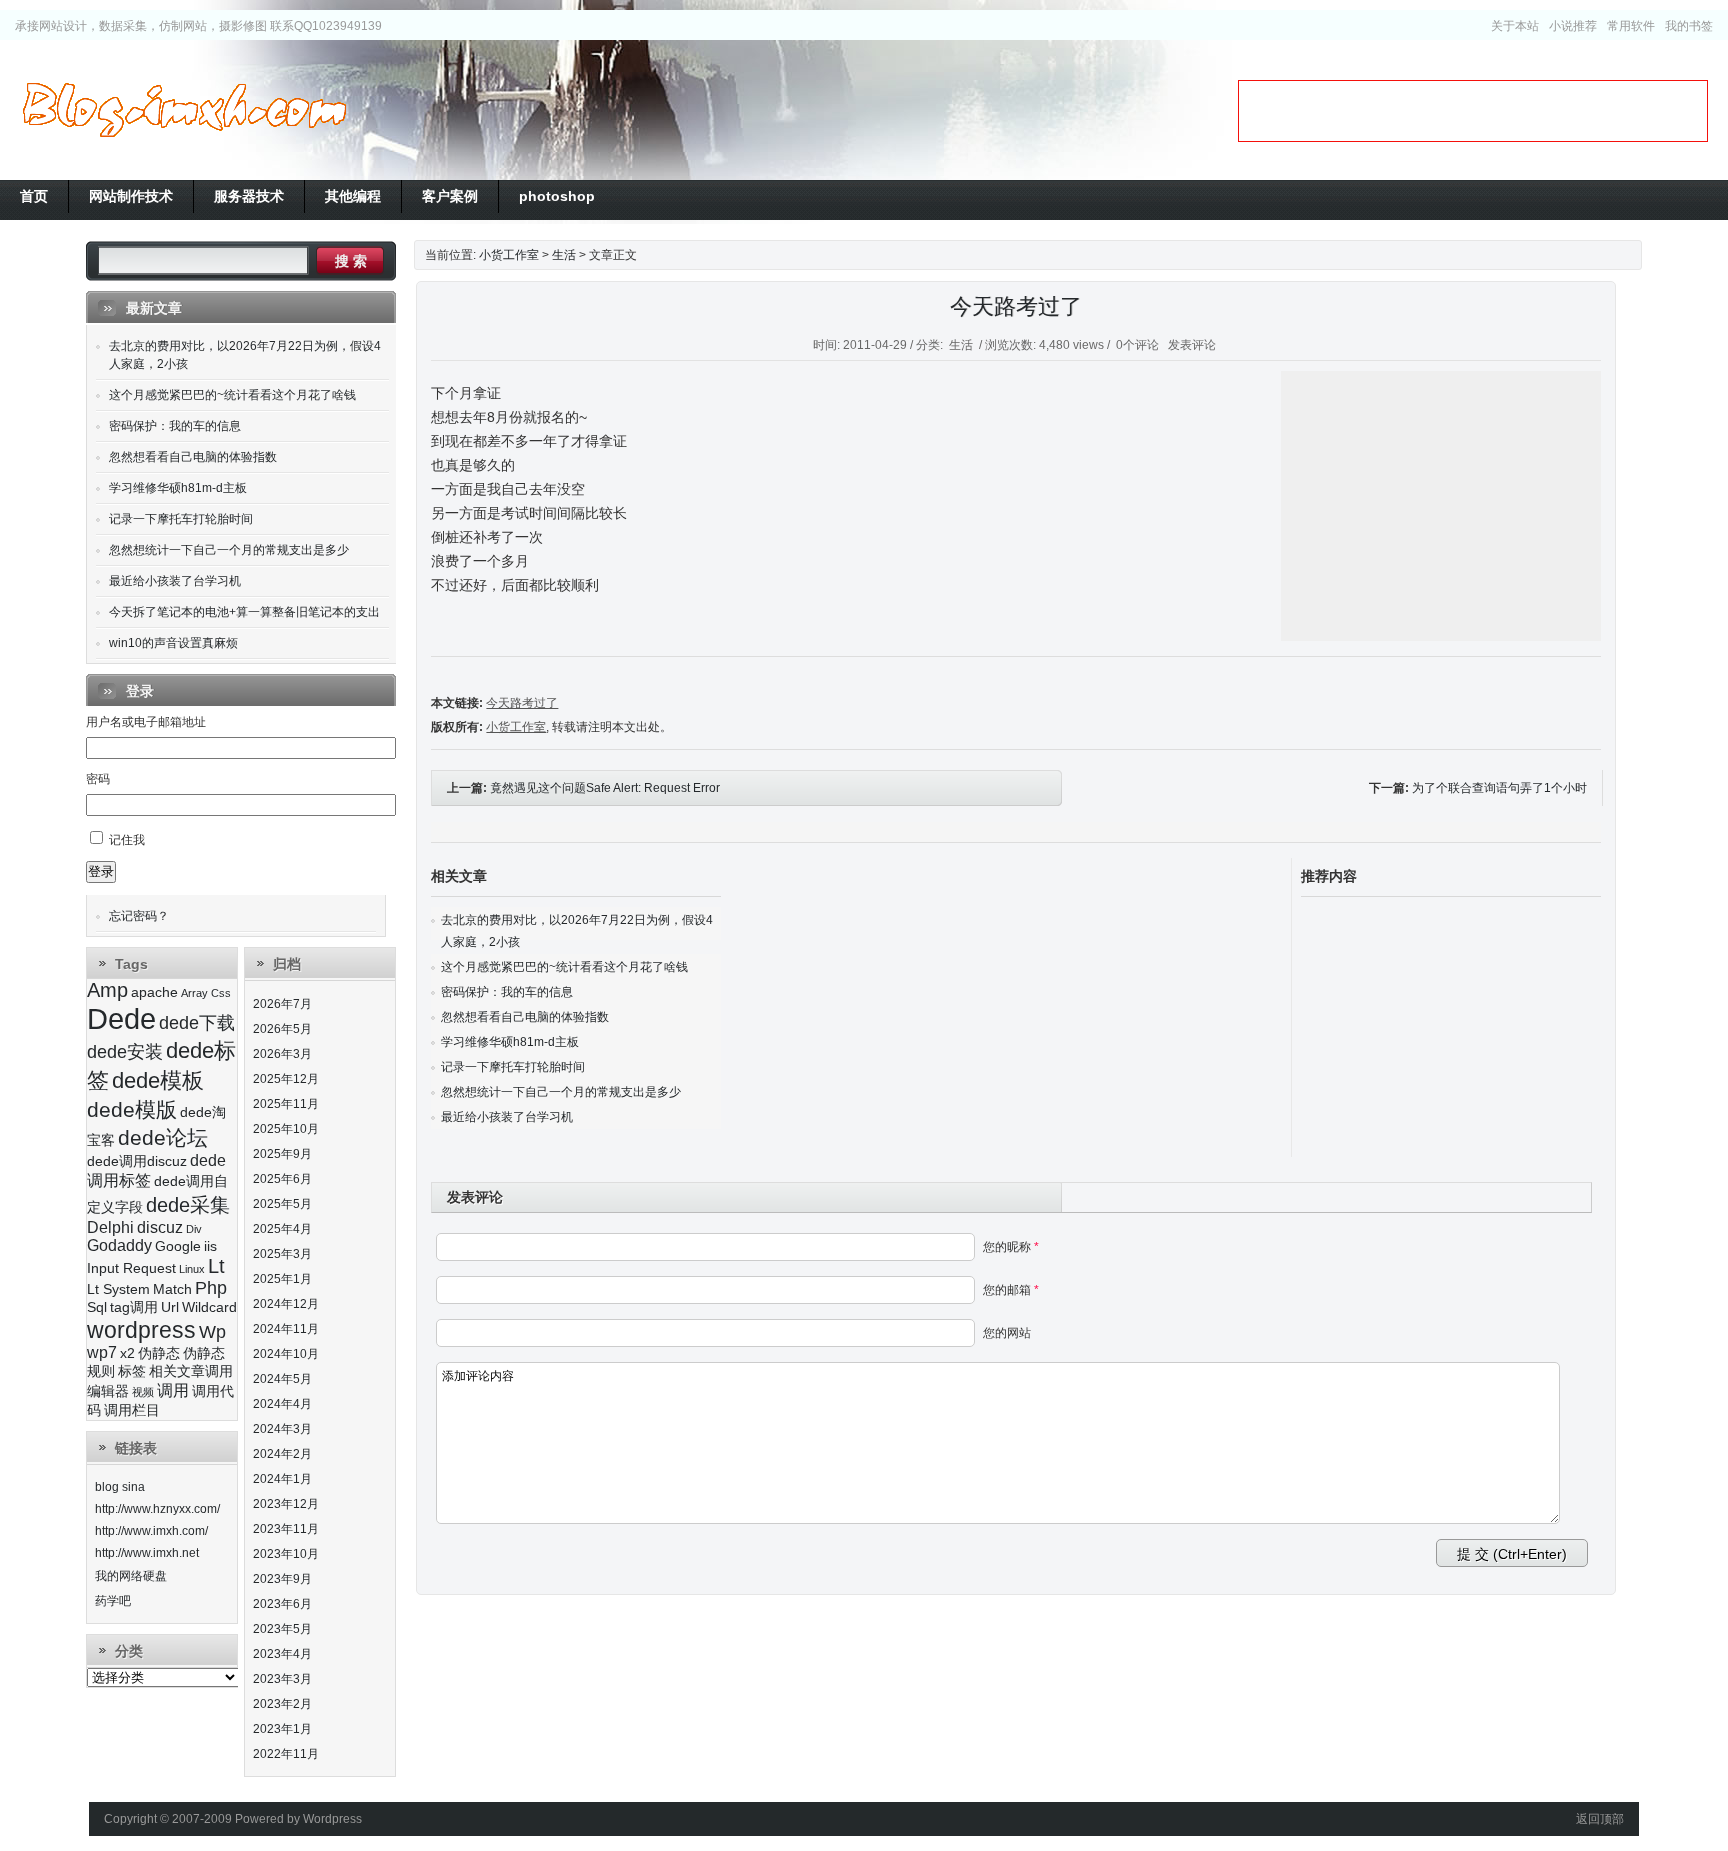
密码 (98, 779)
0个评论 (1137, 345)
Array (194, 993)
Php (211, 1288)
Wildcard (209, 1307)
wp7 (102, 1352)
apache (154, 992)
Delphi (110, 1227)
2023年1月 (282, 1729)
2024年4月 (282, 1404)
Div (194, 1229)
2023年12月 (286, 1504)
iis (210, 1246)
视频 (143, 1392)
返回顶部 (1600, 1819)
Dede (121, 1018)
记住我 (127, 840)
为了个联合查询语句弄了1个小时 (1499, 788)
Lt (216, 1266)
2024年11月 (286, 1329)
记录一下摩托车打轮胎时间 (513, 1067)
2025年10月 (286, 1129)
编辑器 (108, 1391)
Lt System (118, 1289)
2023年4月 (282, 1654)
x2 (127, 1353)
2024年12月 (286, 1304)
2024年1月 (282, 1479)
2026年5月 (282, 1029)
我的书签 (1689, 26)
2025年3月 (282, 1254)
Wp (212, 1332)
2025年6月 (282, 1179)
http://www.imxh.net (147, 1553)
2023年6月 (282, 1604)
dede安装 (125, 1052)
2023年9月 (282, 1579)
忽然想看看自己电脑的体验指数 (525, 1017)
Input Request (131, 1268)
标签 (132, 1371)
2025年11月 (286, 1104)
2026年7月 (282, 1004)
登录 (101, 871)
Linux (192, 1269)
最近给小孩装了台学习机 (507, 1117)
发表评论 (1192, 345)
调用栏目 (132, 1410)
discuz (160, 1227)
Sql (97, 1307)
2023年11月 (286, 1529)
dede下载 (197, 1023)
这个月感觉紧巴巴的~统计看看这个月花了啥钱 (564, 967)
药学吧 (113, 1601)
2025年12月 (286, 1079)
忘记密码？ (139, 916)
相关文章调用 (191, 1371)
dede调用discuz (137, 1161)
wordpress (141, 1330)
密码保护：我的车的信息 (507, 992)
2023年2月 (282, 1704)
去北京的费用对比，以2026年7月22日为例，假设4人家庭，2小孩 (245, 355)
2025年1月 (282, 1279)
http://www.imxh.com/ (151, 1531)
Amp (107, 990)
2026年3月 (282, 1054)
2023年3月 (282, 1679)
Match (172, 1289)
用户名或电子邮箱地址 (146, 722)
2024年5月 (282, 1379)
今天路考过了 (1016, 306)
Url (170, 1307)
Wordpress (332, 1819)
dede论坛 (163, 1137)
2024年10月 (286, 1354)
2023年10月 (286, 1554)
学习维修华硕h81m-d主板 (510, 1042)
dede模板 (158, 1080)
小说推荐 (1573, 26)
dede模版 (132, 1109)
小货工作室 (184, 110)
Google (178, 1246)
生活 (564, 255)
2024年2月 (282, 1454)
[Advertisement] (1473, 111)
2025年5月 (282, 1204)
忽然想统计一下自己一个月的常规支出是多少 (561, 1092)
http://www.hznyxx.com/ (157, 1509)
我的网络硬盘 (131, 1576)
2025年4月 (282, 1229)
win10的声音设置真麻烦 (173, 643)
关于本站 (1515, 26)
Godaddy (119, 1245)
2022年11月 (286, 1754)
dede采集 (188, 1205)
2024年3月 (282, 1429)
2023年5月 (282, 1629)
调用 (173, 1390)
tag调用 (134, 1307)
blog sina (120, 1487)
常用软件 (1631, 26)
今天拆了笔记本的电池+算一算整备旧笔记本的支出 (244, 612)
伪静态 (159, 1353)
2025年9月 (282, 1154)
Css (221, 993)
